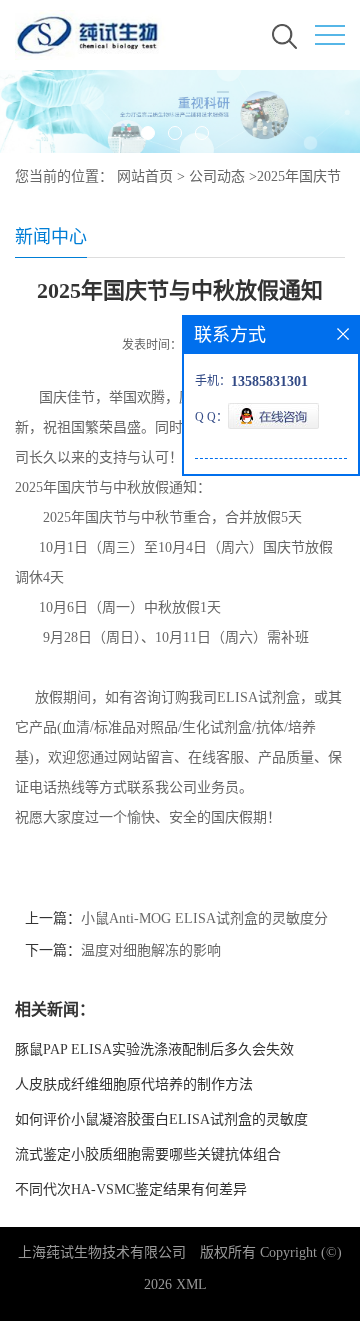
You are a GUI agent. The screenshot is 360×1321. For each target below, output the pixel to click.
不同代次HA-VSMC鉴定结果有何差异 (131, 1189)
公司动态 (217, 176)
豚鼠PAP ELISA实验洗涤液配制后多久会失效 (154, 1049)
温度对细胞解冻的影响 (151, 950)
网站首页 (145, 176)
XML (191, 1284)
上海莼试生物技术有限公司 (102, 1252)
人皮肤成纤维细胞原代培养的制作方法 (134, 1084)
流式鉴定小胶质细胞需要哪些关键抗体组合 (148, 1154)
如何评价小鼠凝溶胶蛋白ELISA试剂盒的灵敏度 (161, 1119)
